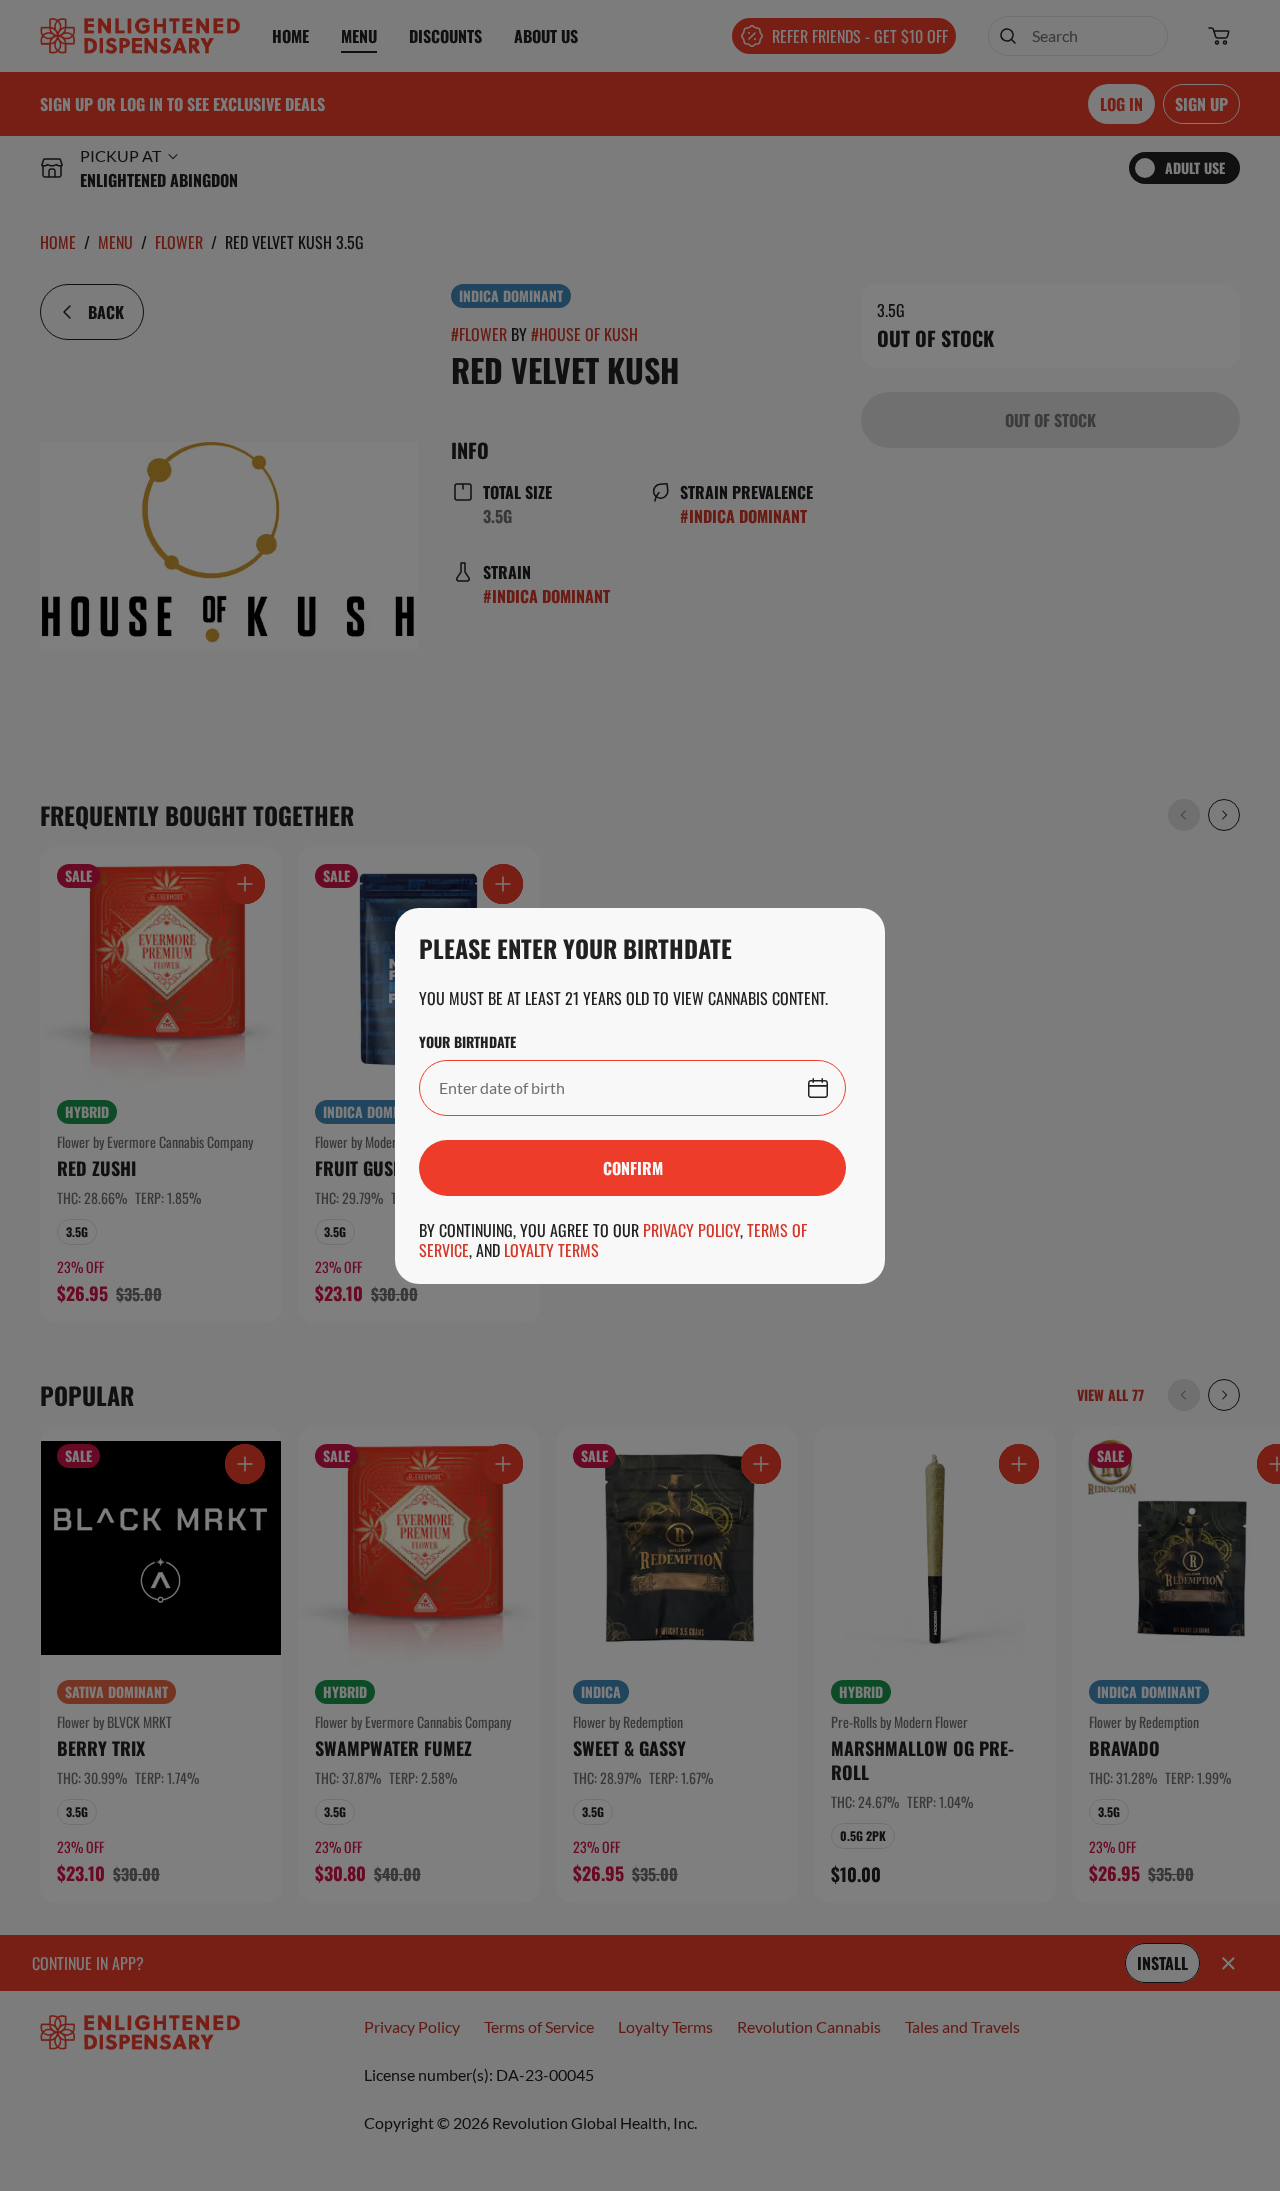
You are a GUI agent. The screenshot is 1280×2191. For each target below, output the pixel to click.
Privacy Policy (691, 1230)
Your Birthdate (467, 1042)
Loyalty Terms (551, 1250)
